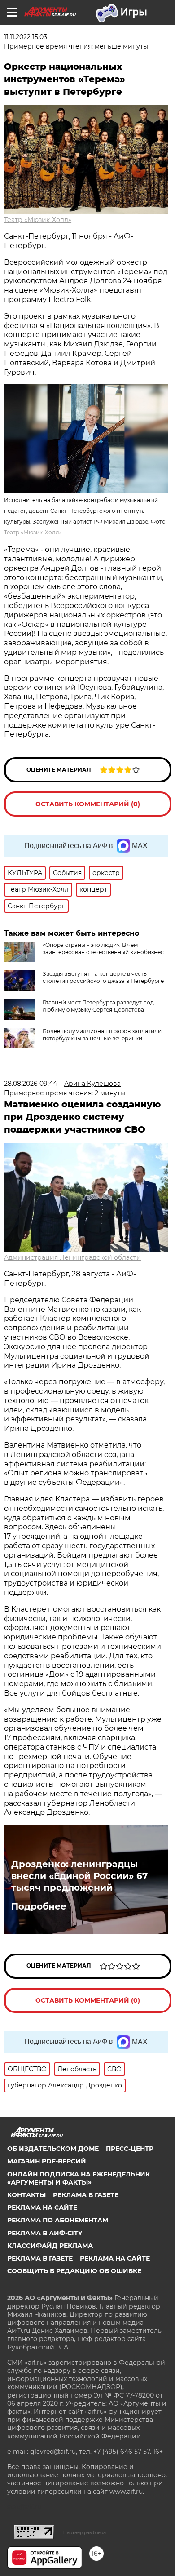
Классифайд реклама (50, 2246)
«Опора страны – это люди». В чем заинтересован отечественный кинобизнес (103, 948)
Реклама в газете (86, 2195)
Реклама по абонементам (58, 2220)
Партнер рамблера (85, 2532)
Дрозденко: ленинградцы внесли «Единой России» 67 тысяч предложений (79, 1876)
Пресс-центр (130, 2149)
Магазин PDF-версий (47, 2161)
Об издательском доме (53, 2149)
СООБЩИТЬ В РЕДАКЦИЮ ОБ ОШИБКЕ (74, 2271)
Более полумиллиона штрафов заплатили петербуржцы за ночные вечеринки (102, 1035)
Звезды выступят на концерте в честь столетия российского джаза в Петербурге (103, 977)
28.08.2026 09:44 (31, 1084)
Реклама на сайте (42, 2207)
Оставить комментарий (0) (88, 804)
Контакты (26, 2195)
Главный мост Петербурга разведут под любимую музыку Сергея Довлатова (98, 1006)
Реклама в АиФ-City (45, 2233)
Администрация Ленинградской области (72, 1257)
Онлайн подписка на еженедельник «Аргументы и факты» (79, 2178)
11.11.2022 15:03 (26, 37)
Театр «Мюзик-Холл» (38, 220)
